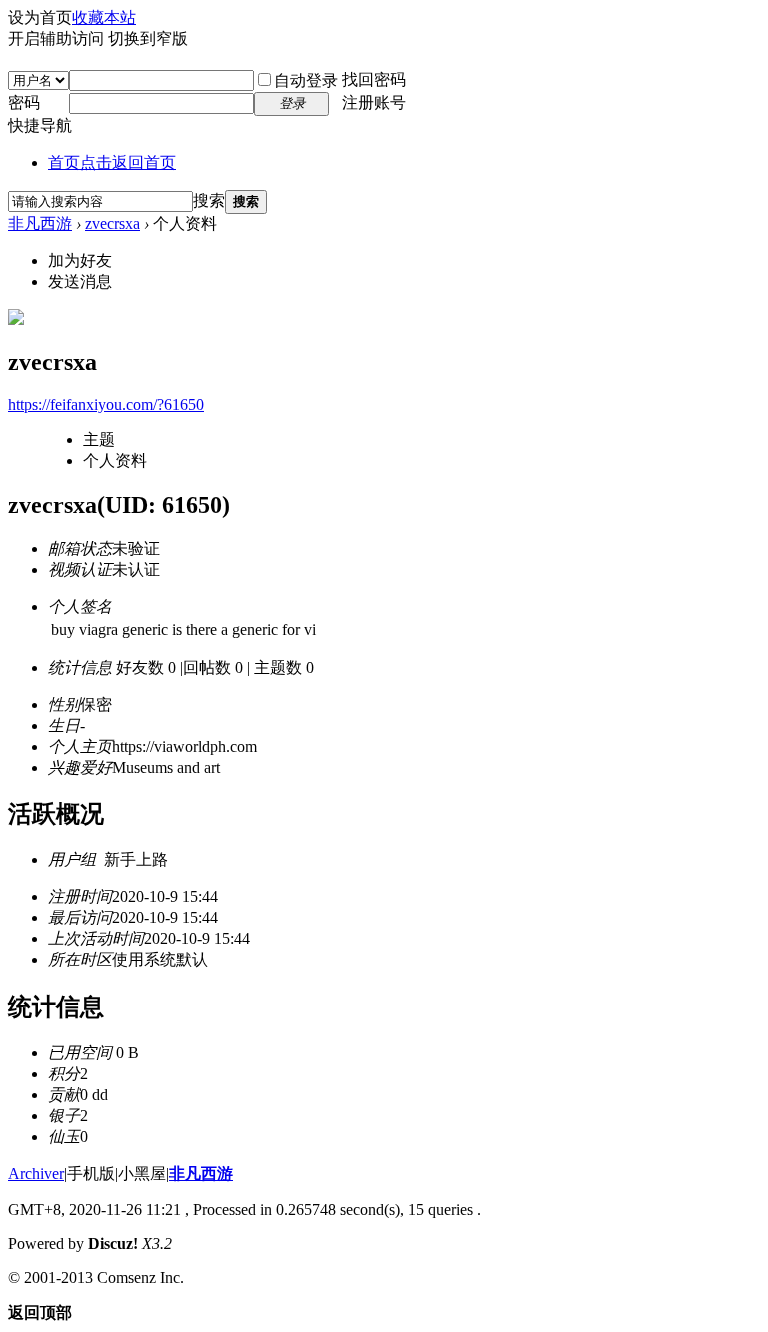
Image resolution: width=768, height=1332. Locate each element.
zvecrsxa (112, 223)
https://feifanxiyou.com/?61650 (106, 404)
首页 (112, 162)
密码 (24, 102)
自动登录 (306, 80)
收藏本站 (104, 17)
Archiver (36, 1173)
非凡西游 (40, 223)
